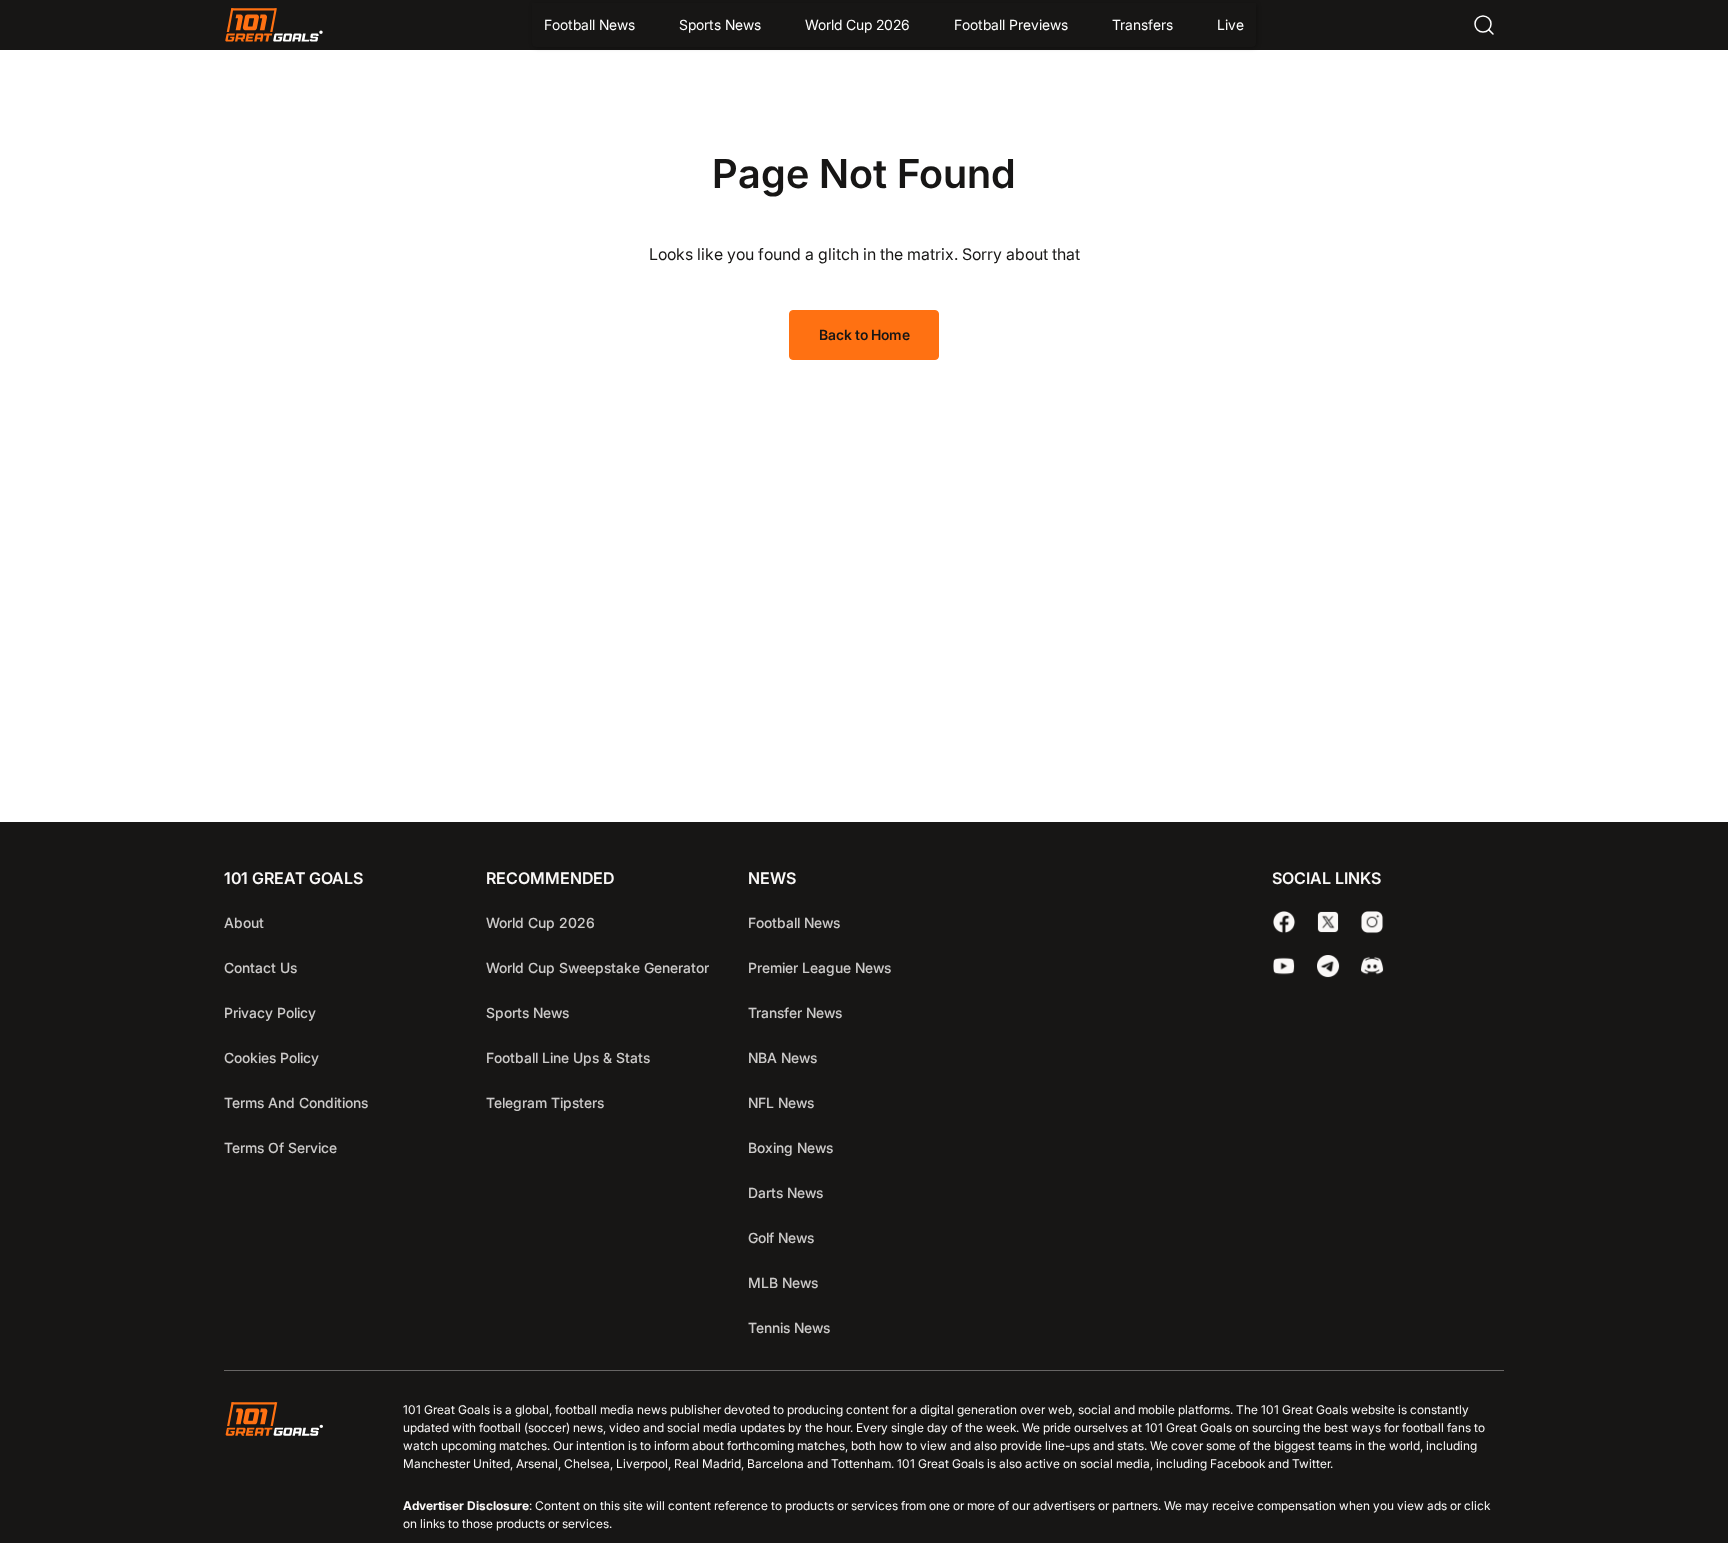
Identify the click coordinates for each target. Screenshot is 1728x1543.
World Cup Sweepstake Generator (597, 967)
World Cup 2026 (857, 24)
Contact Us (260, 967)
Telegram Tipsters (545, 1102)
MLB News (783, 1282)
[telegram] (1328, 966)
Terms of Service (280, 1147)
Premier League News (819, 967)
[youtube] (1284, 966)
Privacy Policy (270, 1012)
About (244, 922)
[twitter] (1328, 922)
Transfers (1142, 24)
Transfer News (795, 1012)
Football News (589, 24)
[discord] (1372, 966)
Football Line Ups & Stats (568, 1057)
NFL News (781, 1102)
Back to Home (864, 334)
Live (1230, 24)
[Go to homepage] (274, 25)
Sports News (720, 24)
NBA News (782, 1057)
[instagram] (1372, 922)
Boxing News (790, 1147)
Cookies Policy (271, 1057)
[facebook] (1284, 922)
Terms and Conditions (296, 1102)
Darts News (785, 1192)
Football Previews (1011, 24)
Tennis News (789, 1327)
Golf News (781, 1237)
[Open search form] (1484, 25)
